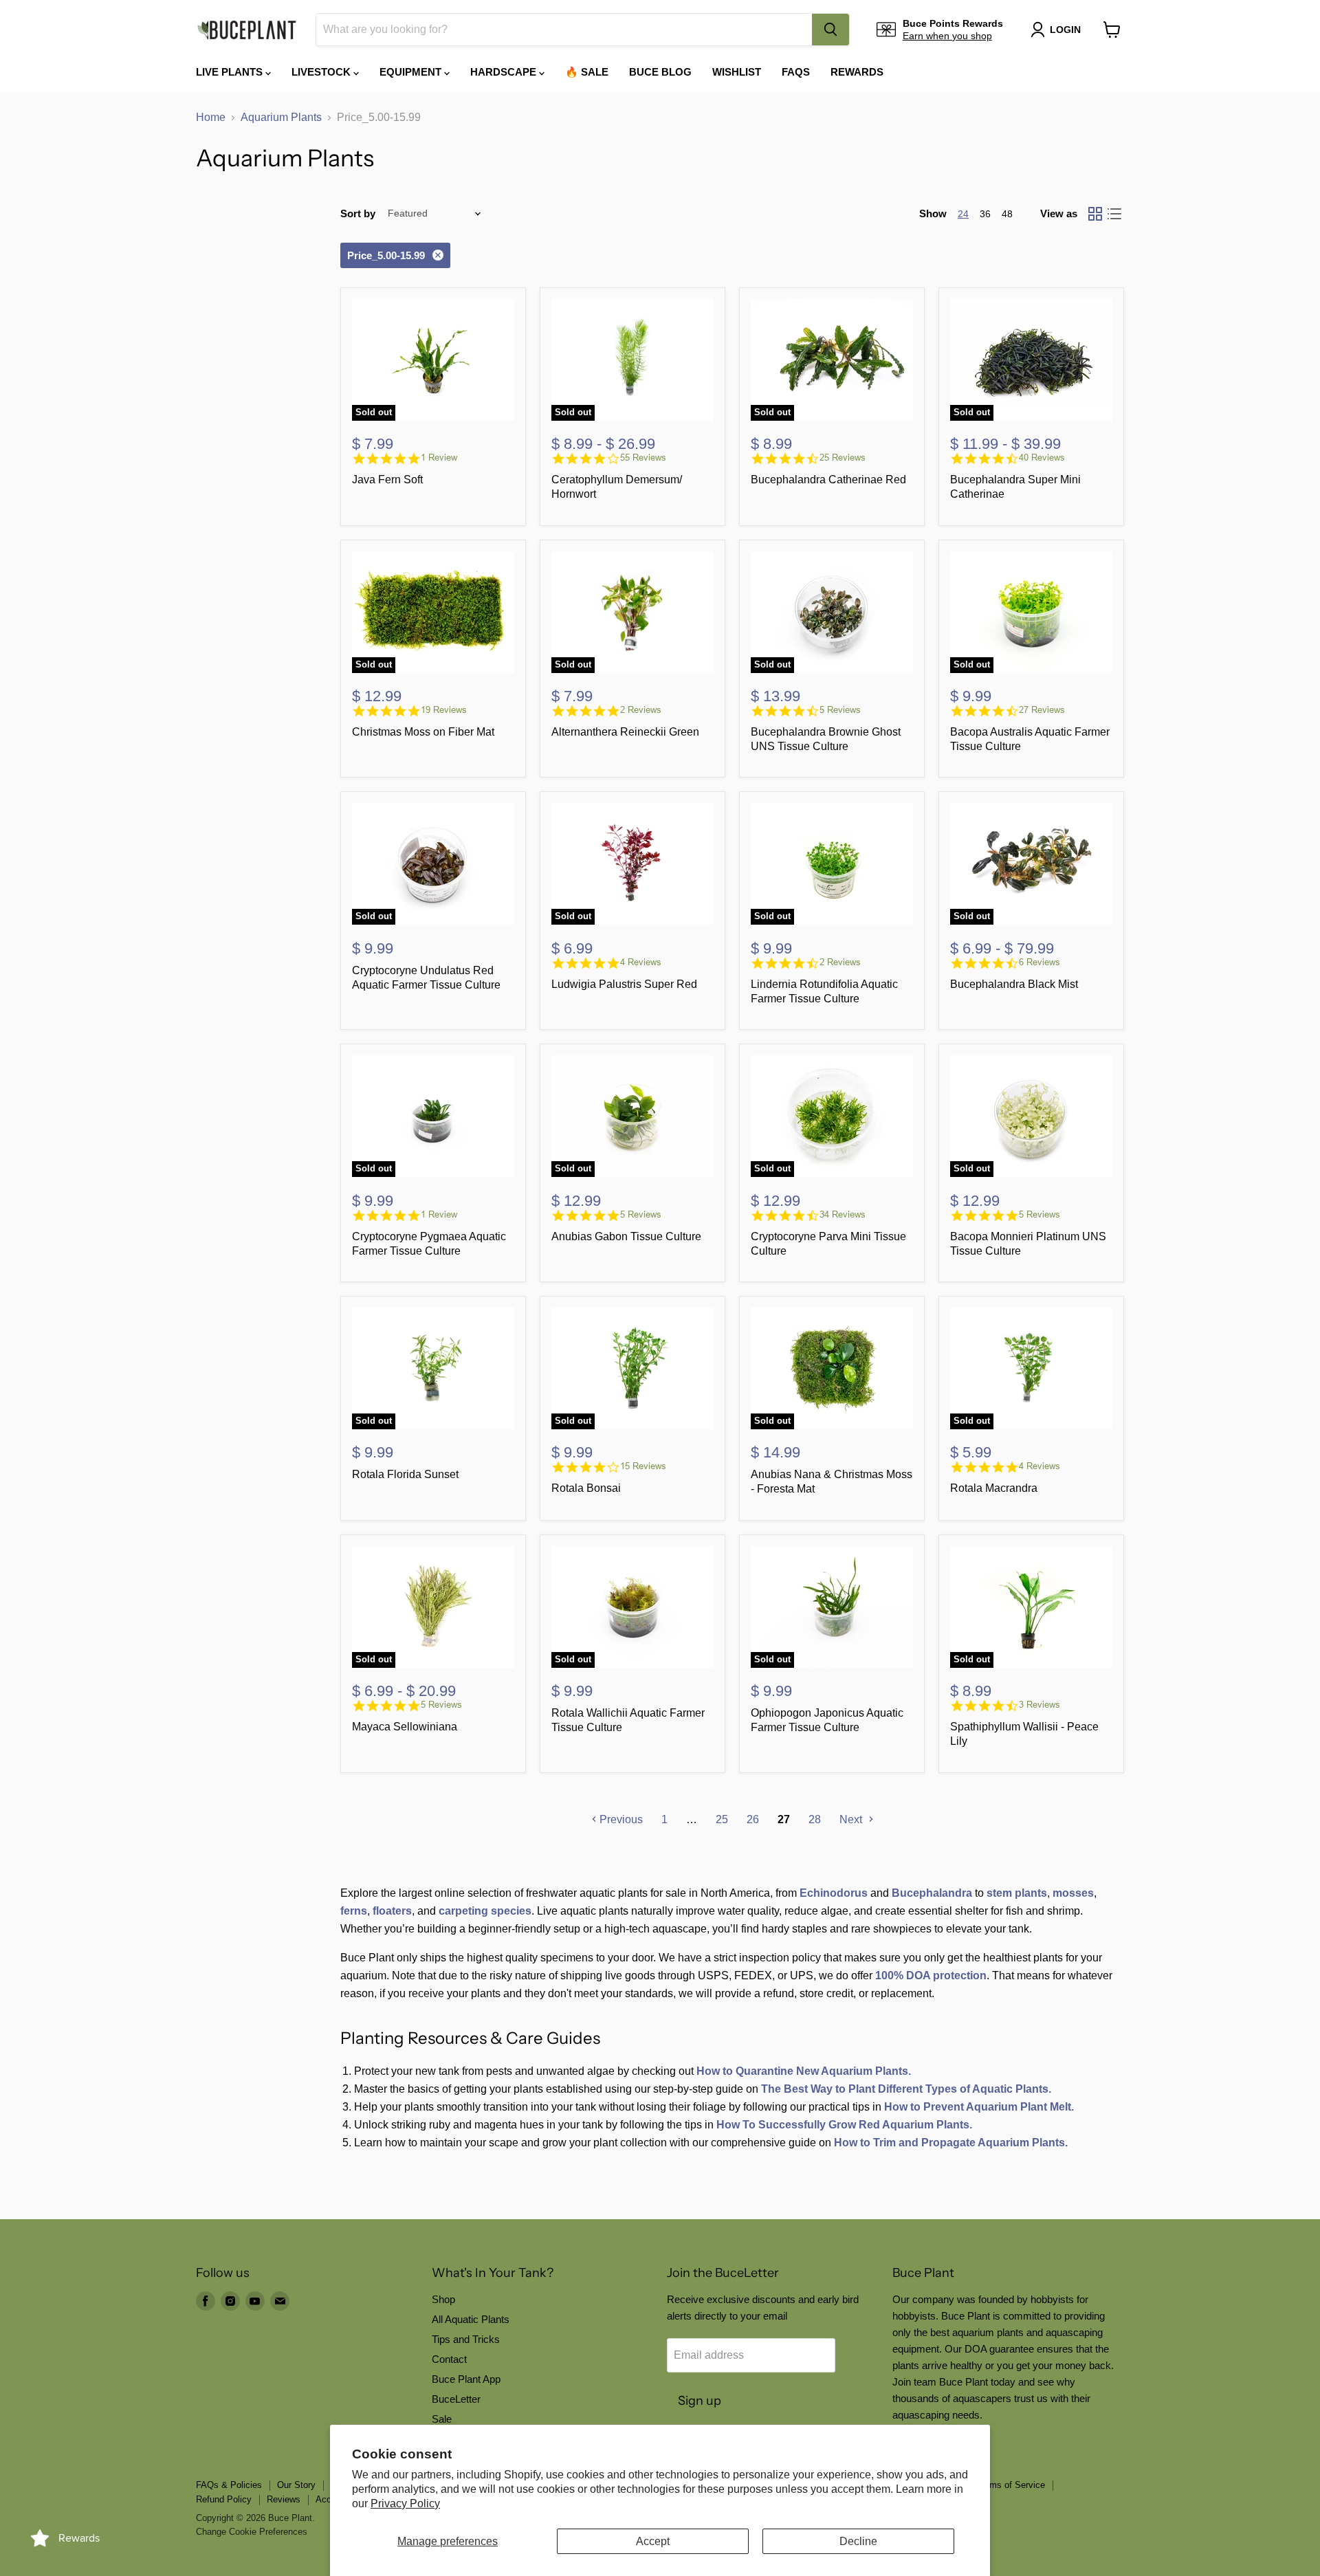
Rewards (857, 72)
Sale (442, 2419)
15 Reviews (643, 1466)
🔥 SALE (587, 72)
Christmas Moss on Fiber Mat (423, 732)
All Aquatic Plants (471, 2319)
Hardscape (505, 72)
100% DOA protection (931, 1975)
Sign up (700, 2401)
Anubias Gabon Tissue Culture (626, 1236)
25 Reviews (843, 458)
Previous (620, 1819)
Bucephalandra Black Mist (1014, 984)
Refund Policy (224, 2499)
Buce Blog (660, 72)
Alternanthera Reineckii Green (625, 732)
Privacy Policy (405, 2503)
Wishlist (737, 72)
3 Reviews (1039, 1705)
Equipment (412, 72)
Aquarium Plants (281, 117)
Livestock (322, 72)
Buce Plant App (466, 2379)
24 (963, 214)
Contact (449, 2359)
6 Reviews (1039, 962)
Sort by (358, 213)
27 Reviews (1042, 710)
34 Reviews (843, 1214)
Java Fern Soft (387, 480)
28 (815, 1819)
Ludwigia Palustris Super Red (624, 984)
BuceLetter (456, 2399)
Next (852, 1819)
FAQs (796, 72)
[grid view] (1095, 214)
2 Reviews (641, 710)
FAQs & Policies (229, 2485)
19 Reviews (444, 710)
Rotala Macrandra (994, 1488)
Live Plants (231, 72)
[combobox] (564, 30)
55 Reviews (643, 458)
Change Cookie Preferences (252, 2532)
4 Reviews (641, 962)
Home (211, 117)
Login (1065, 30)
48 (1007, 214)
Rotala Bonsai (586, 1488)
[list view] (1114, 214)
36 (985, 214)
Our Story (296, 2485)
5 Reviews (840, 710)
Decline (858, 2541)
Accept (653, 2541)
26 (753, 1819)
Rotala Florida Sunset (405, 1474)
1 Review (439, 458)
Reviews (284, 2499)
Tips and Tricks (466, 2339)
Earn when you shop (947, 36)
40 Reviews (1042, 458)
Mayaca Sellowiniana (405, 1727)
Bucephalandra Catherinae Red (828, 480)
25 (722, 1819)
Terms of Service (1011, 2485)
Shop (443, 2299)
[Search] (830, 30)
